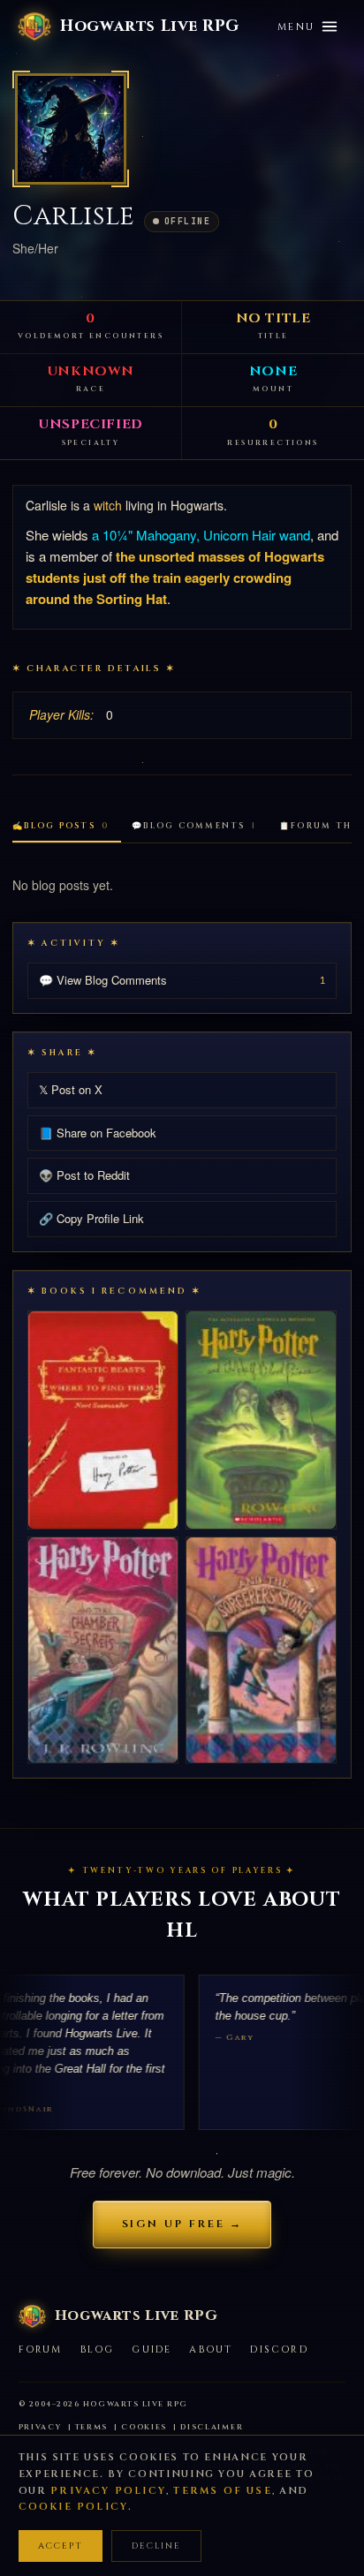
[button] (71, 129)
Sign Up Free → (182, 2224)
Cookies (144, 2427)
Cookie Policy (74, 2507)
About (211, 2349)
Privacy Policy (108, 2491)
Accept (61, 2546)
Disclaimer (212, 2427)
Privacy (40, 2427)
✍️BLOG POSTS (61, 826)
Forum (41, 2349)
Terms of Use (222, 2491)
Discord (279, 2349)
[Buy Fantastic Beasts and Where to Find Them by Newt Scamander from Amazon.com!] (103, 1420)
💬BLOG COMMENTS (194, 826)
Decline (156, 2546)
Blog (98, 2349)
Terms (92, 2427)
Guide (152, 2349)
